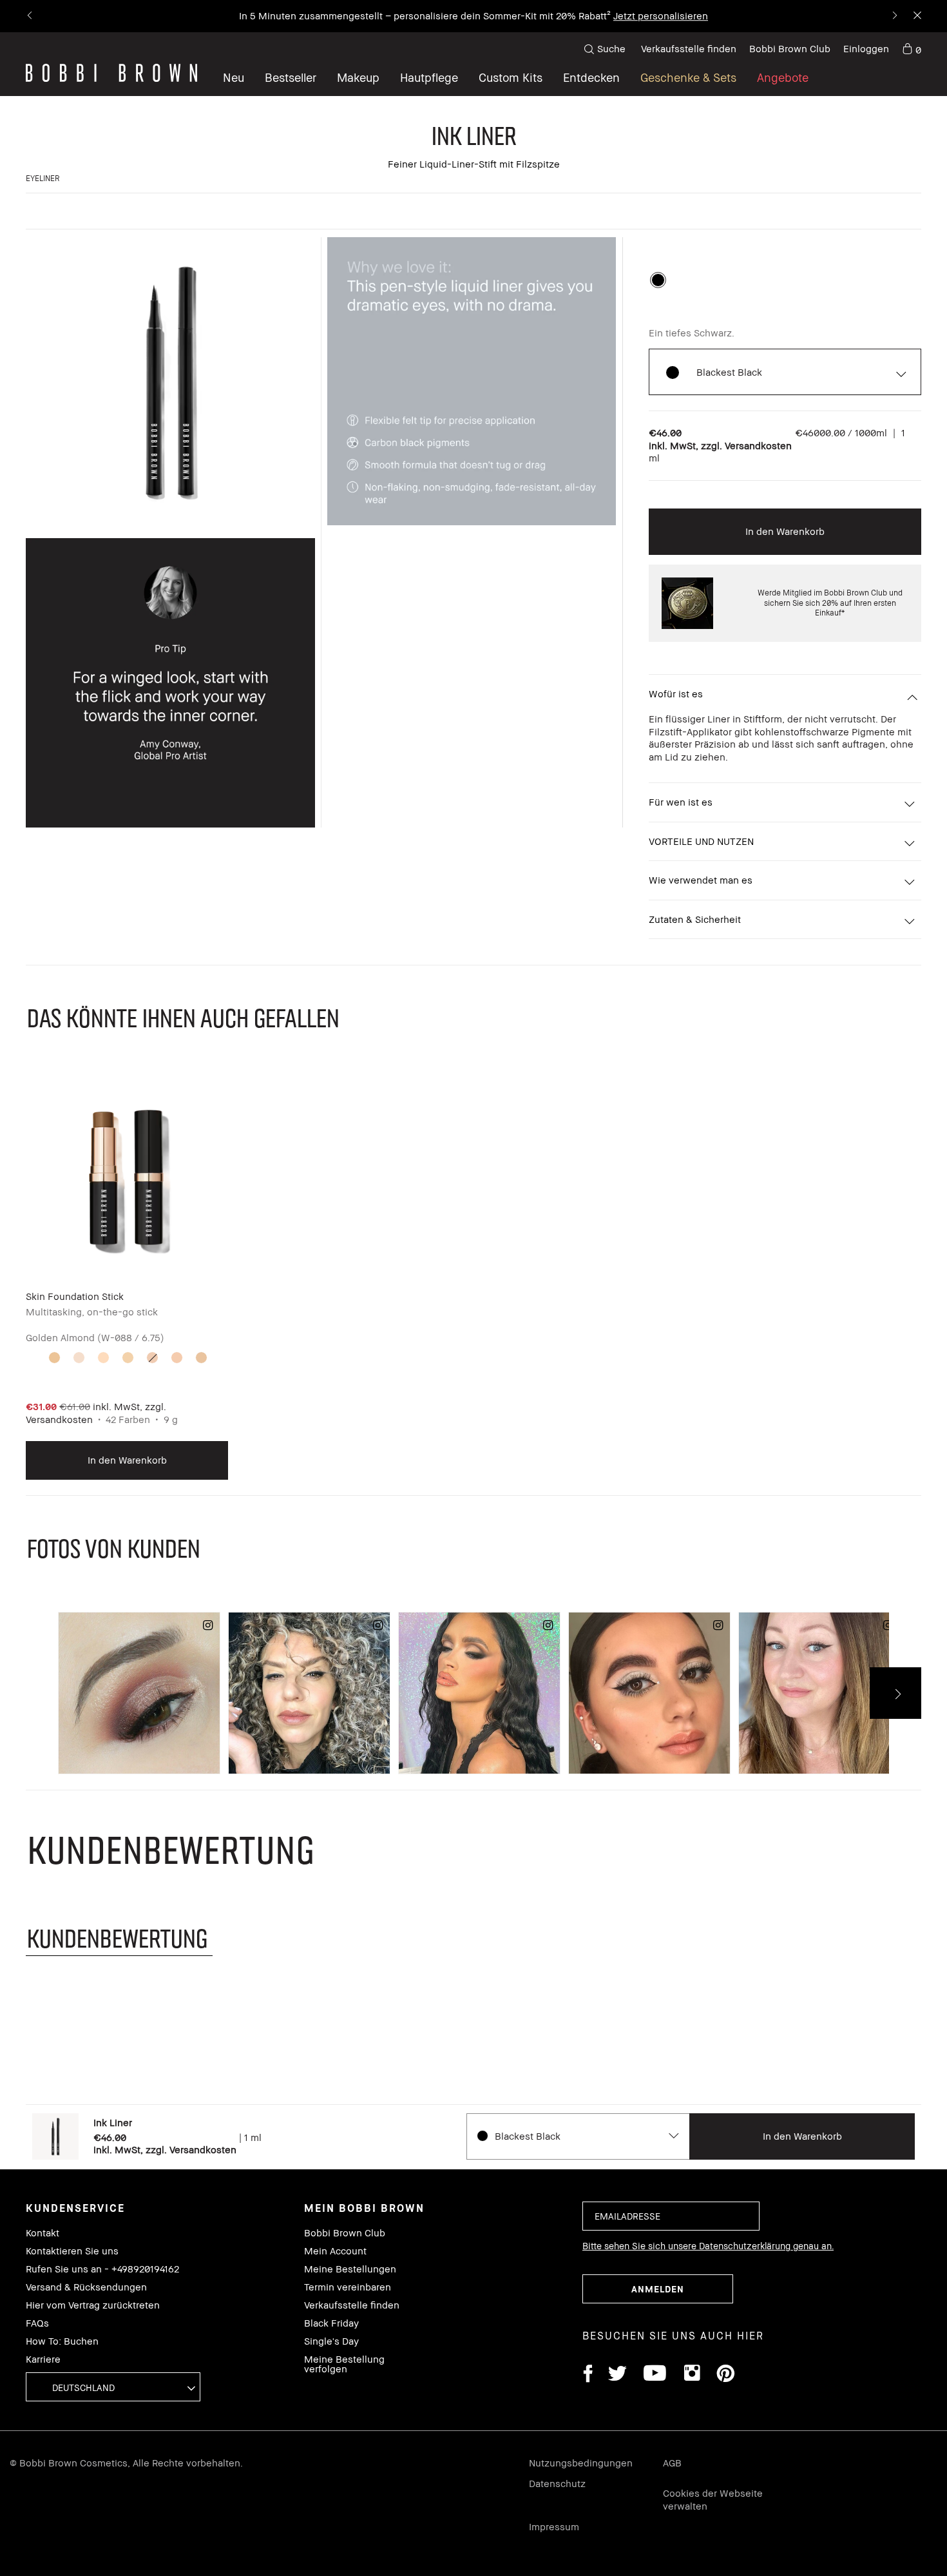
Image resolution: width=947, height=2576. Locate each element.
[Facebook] (588, 2375)
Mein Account (335, 2251)
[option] (658, 280)
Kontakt (43, 2233)
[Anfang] (907, 1946)
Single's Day (331, 2341)
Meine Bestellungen (350, 2269)
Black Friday (331, 2323)
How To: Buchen (62, 2341)
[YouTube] (655, 2375)
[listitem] (127, 1279)
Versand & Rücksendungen (86, 2287)
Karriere (43, 2359)
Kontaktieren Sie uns (72, 2251)
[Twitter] (617, 2375)
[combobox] (578, 2136)
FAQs (37, 2323)
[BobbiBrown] (111, 73)
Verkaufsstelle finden (689, 48)
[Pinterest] (725, 2375)
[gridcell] (54, 1358)
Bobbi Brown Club (790, 48)
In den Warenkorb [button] (785, 531)
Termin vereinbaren (348, 2287)
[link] (912, 49)
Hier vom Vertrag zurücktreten (93, 2305)
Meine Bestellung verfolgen (344, 2364)
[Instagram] (691, 2375)
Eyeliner (43, 178)
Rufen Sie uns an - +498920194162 (102, 2269)
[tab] (119, 1938)
